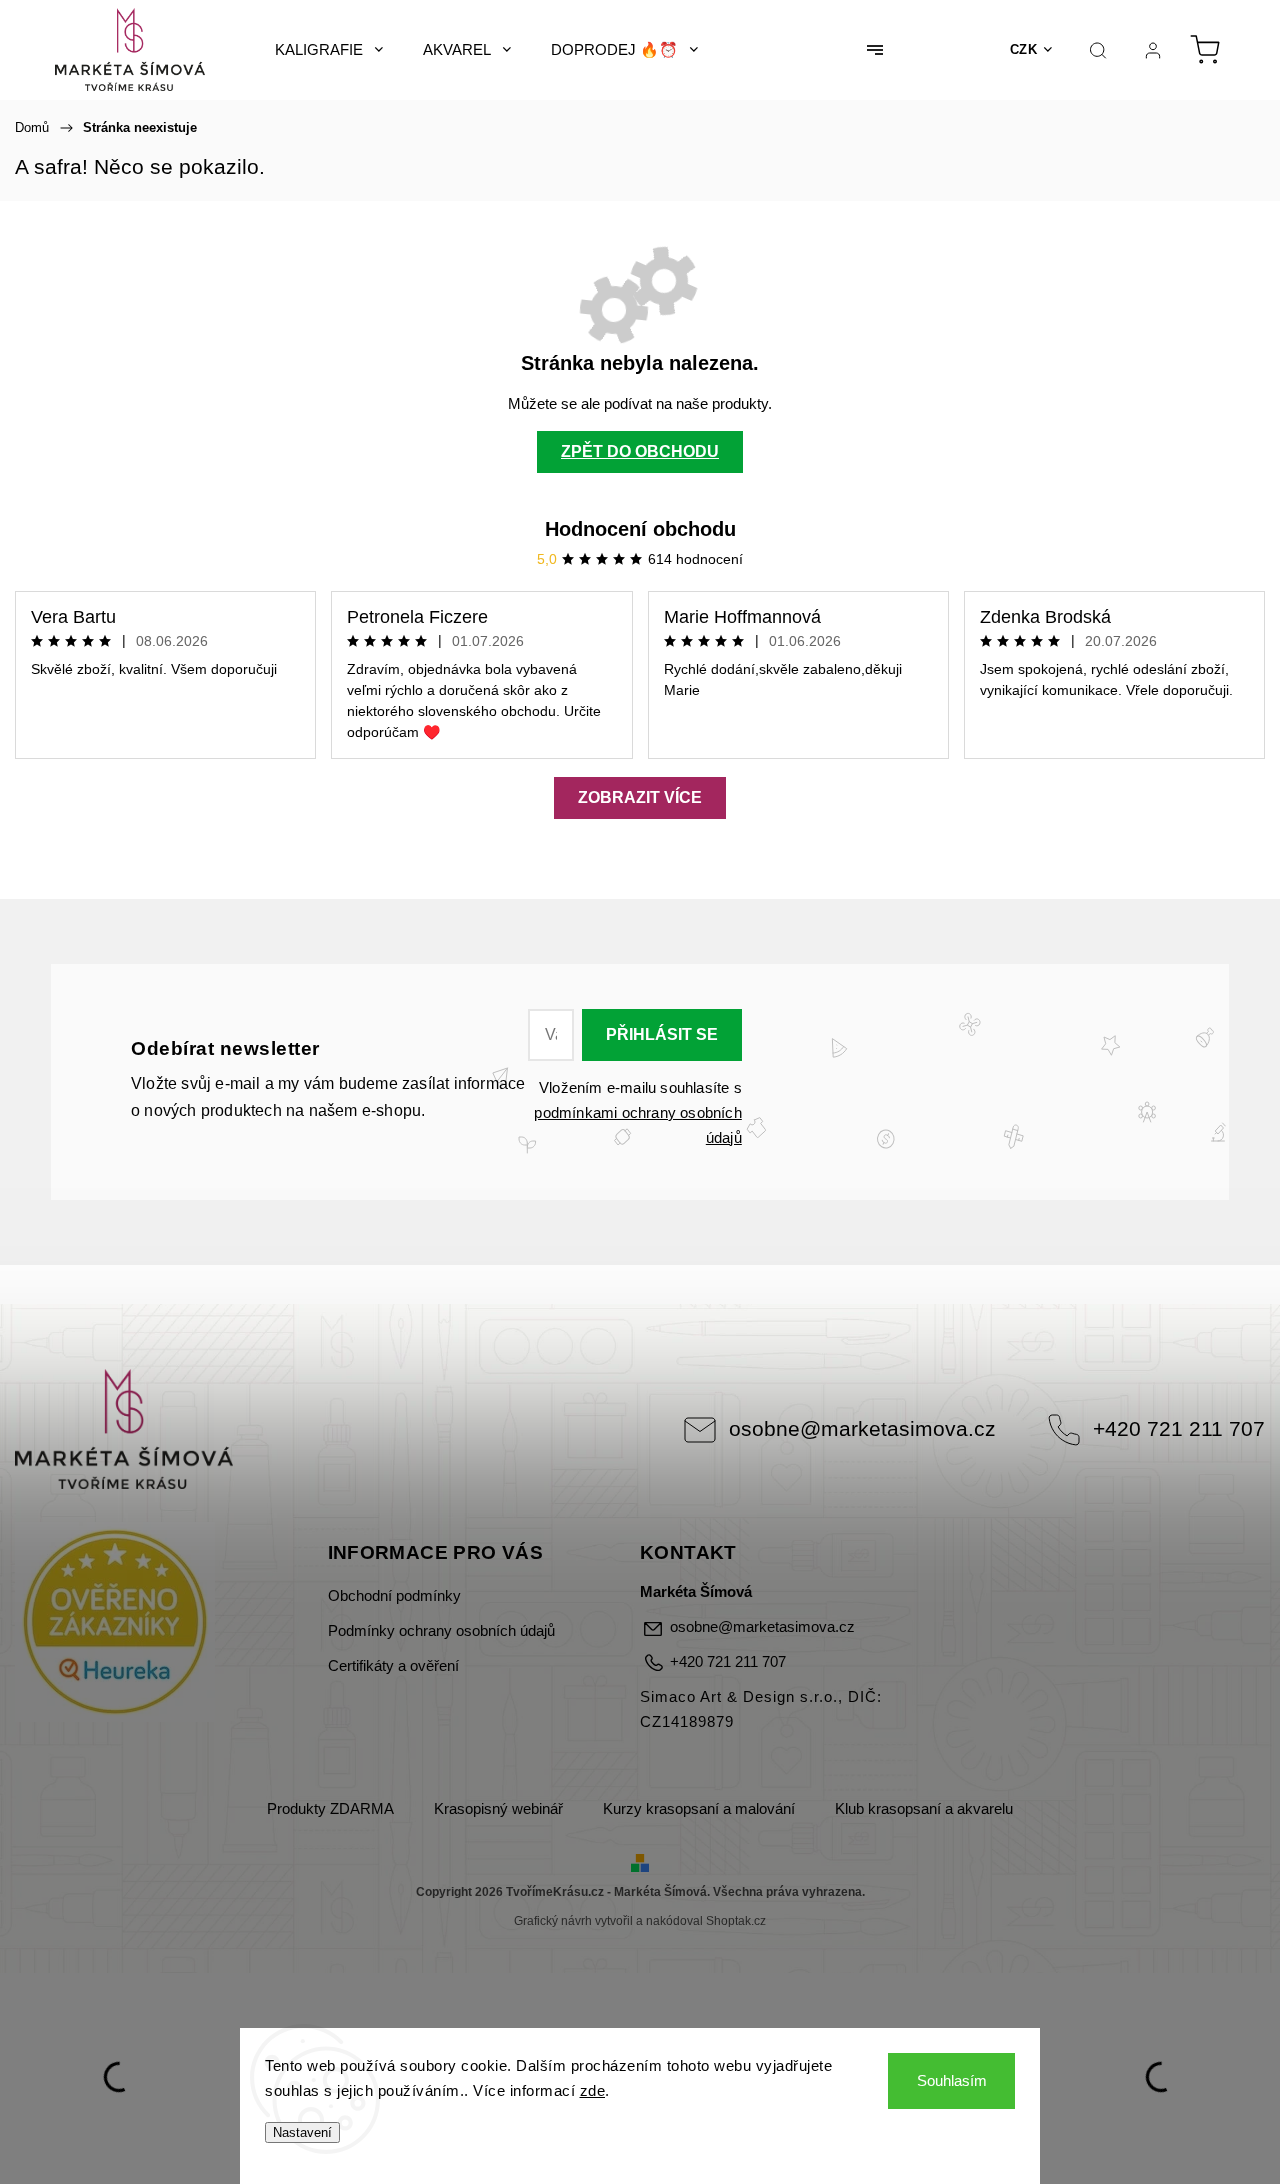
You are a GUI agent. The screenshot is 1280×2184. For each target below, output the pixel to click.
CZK (1024, 49)
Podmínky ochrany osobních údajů (441, 1631)
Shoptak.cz (736, 1921)
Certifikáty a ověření (393, 1666)
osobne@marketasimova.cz (862, 1428)
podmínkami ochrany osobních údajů (637, 1125)
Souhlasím (952, 2080)
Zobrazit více (640, 797)
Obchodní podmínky (394, 1596)
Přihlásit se (662, 1034)
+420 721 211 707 (1179, 1428)
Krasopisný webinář (498, 1809)
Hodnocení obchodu (640, 529)
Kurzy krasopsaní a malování (699, 1809)
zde (593, 2090)
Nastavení (302, 2132)
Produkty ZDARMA (330, 1809)
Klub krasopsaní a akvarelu (924, 1809)
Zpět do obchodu (640, 451)
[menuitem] (329, 50)
